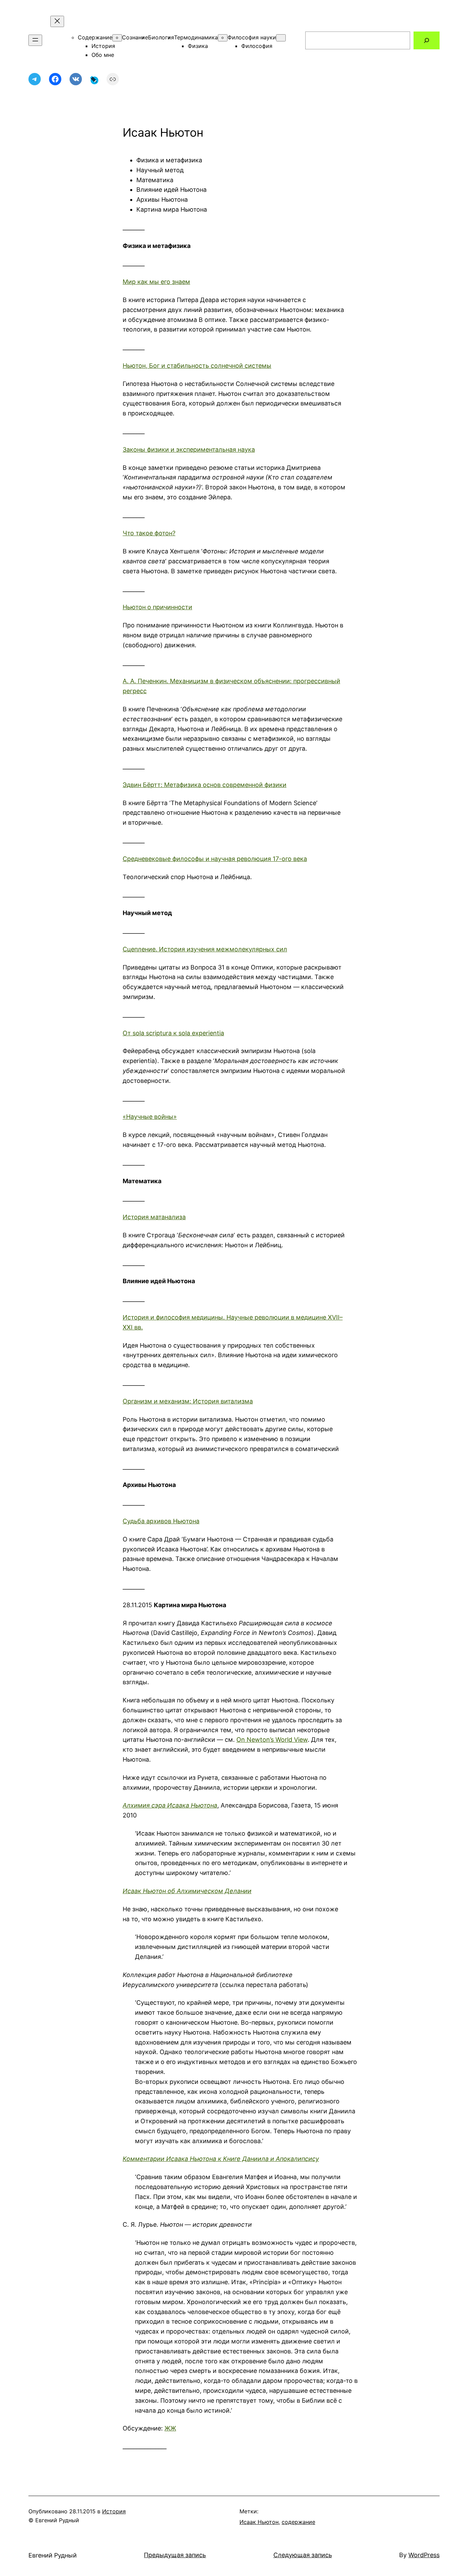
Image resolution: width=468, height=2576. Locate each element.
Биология (161, 37)
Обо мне (103, 55)
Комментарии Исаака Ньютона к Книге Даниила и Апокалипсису (221, 2159)
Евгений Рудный (53, 2555)
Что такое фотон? (149, 533)
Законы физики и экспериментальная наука (189, 449)
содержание (298, 2522)
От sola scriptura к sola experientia (173, 1033)
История (103, 46)
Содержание (95, 37)
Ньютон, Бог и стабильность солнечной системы (197, 366)
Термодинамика (196, 37)
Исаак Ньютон (259, 2522)
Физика (198, 46)
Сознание (135, 37)
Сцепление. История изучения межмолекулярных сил (205, 949)
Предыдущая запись (175, 2555)
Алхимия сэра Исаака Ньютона (170, 1805)
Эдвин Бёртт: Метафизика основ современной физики (205, 785)
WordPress (424, 2555)
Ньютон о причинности (157, 607)
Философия (257, 46)
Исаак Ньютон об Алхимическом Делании (187, 1891)
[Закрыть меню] (57, 21)
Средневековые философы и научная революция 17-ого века (215, 859)
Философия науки (252, 37)
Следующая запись (303, 2555)
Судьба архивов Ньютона (161, 1521)
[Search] (427, 40)
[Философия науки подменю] (281, 38)
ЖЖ (170, 2428)
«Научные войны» (150, 1117)
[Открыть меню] (35, 40)
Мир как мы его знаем (156, 282)
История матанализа (154, 1217)
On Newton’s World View (272, 1740)
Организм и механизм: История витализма (188, 1401)
